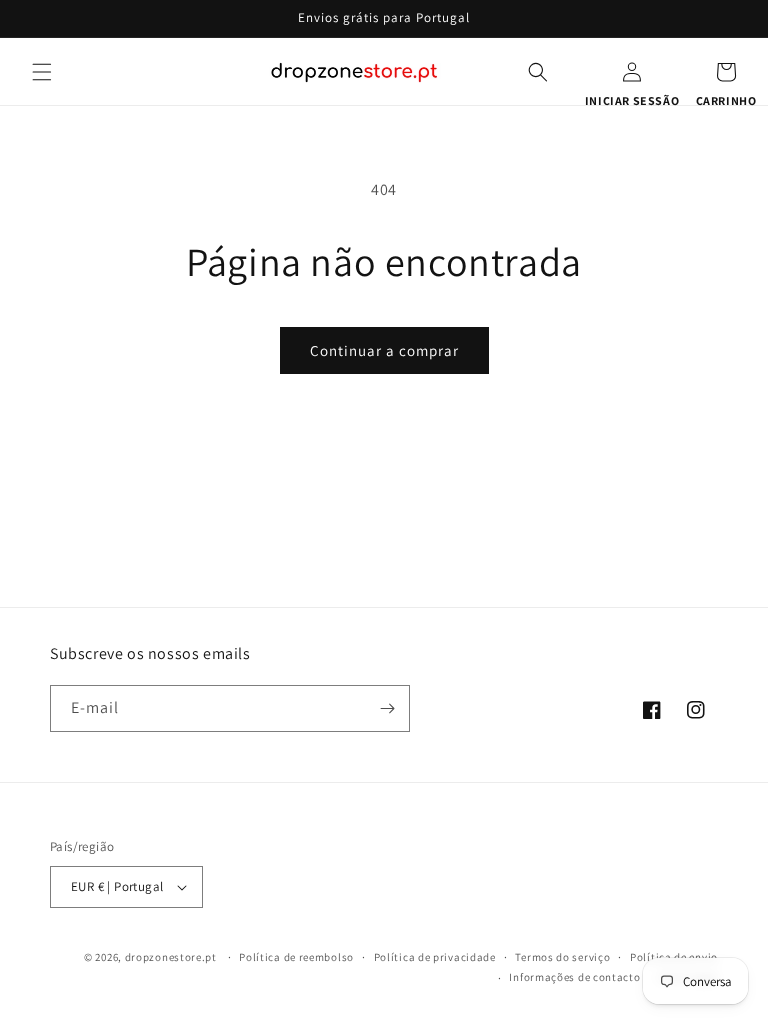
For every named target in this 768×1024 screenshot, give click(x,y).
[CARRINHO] (726, 72)
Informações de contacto (574, 977)
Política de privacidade (435, 957)
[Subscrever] (387, 708)
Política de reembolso (296, 957)
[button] (42, 72)
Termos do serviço (562, 957)
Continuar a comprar (384, 350)
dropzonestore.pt (171, 957)
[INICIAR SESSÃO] (632, 72)
